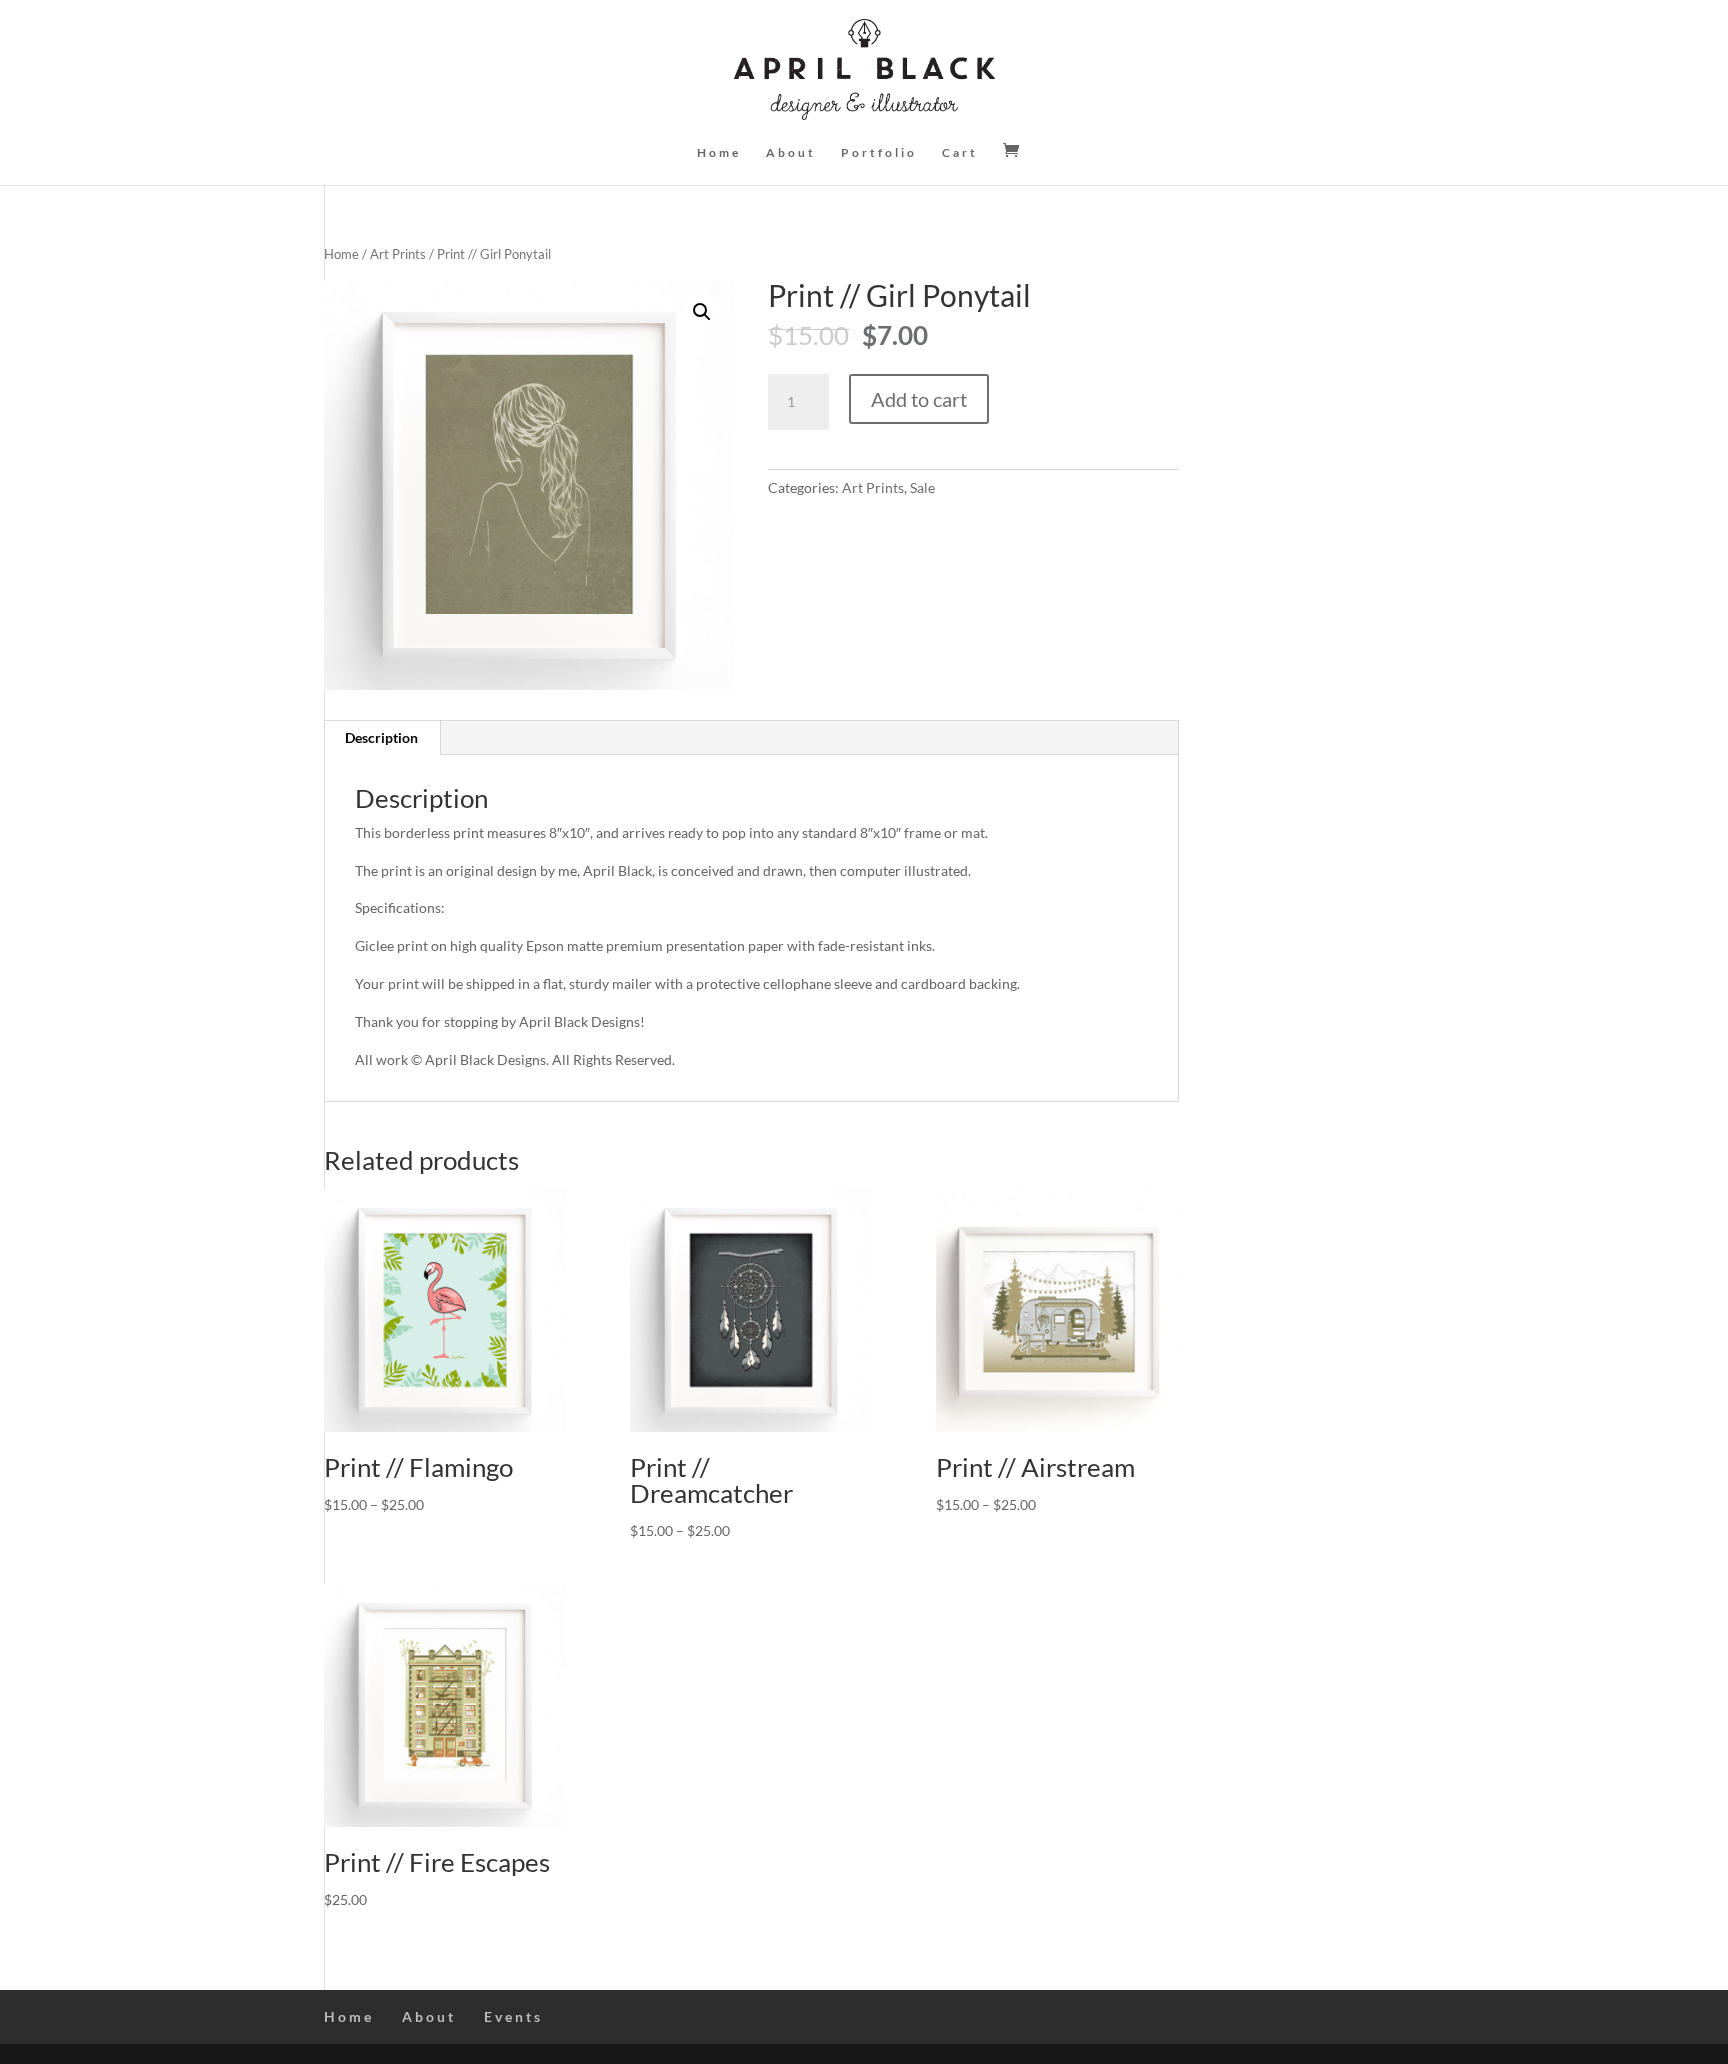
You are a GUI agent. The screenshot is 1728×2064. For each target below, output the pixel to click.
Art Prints (398, 254)
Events (513, 2016)
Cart (960, 153)
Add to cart (919, 399)
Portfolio (879, 153)
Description (381, 737)
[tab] (382, 738)
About (791, 153)
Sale (922, 487)
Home (719, 153)
